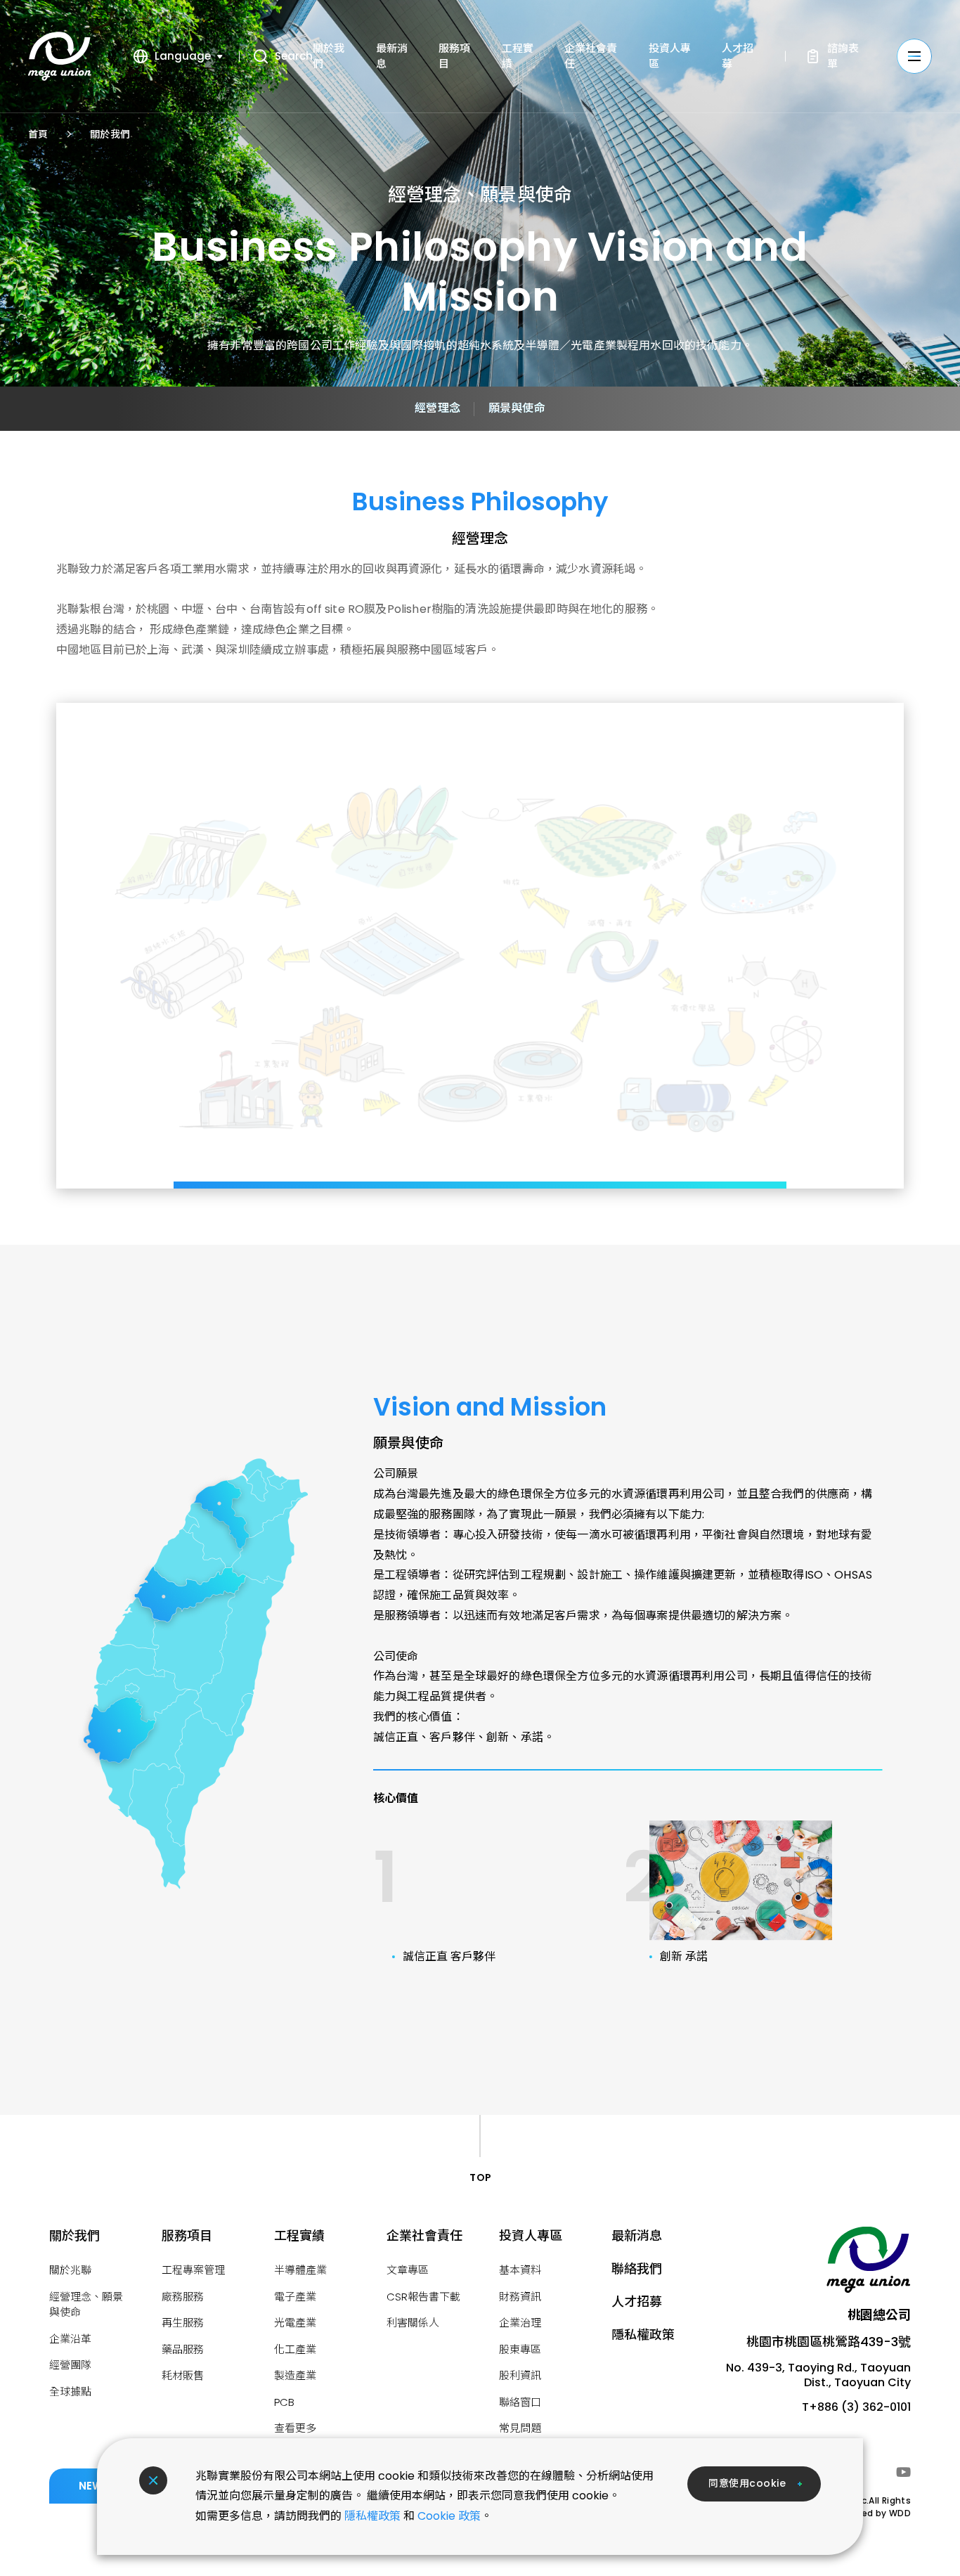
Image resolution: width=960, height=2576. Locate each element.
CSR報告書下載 (423, 2297)
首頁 (38, 134)
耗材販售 (183, 2375)
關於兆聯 (70, 2270)
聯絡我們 (637, 2268)
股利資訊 (520, 2375)
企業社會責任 (424, 2235)
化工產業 (295, 2349)
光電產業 (295, 2323)
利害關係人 (413, 2323)
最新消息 (637, 2235)
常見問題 (520, 2428)
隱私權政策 (372, 2516)
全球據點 (70, 2391)
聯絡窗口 (520, 2402)
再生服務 (183, 2323)
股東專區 (520, 2349)
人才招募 (637, 2302)
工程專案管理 (193, 2270)
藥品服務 (183, 2349)
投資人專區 (531, 2235)
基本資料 (520, 2270)
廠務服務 (183, 2297)
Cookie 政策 (449, 2516)
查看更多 (295, 2428)
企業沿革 (70, 2339)
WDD (900, 2513)
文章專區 (408, 2270)
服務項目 (187, 2235)
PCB (284, 2402)
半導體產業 (300, 2270)
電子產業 (295, 2297)
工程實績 (299, 2235)
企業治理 (520, 2323)
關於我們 (110, 134)
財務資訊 (520, 2297)
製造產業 (295, 2375)
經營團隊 (70, 2365)
